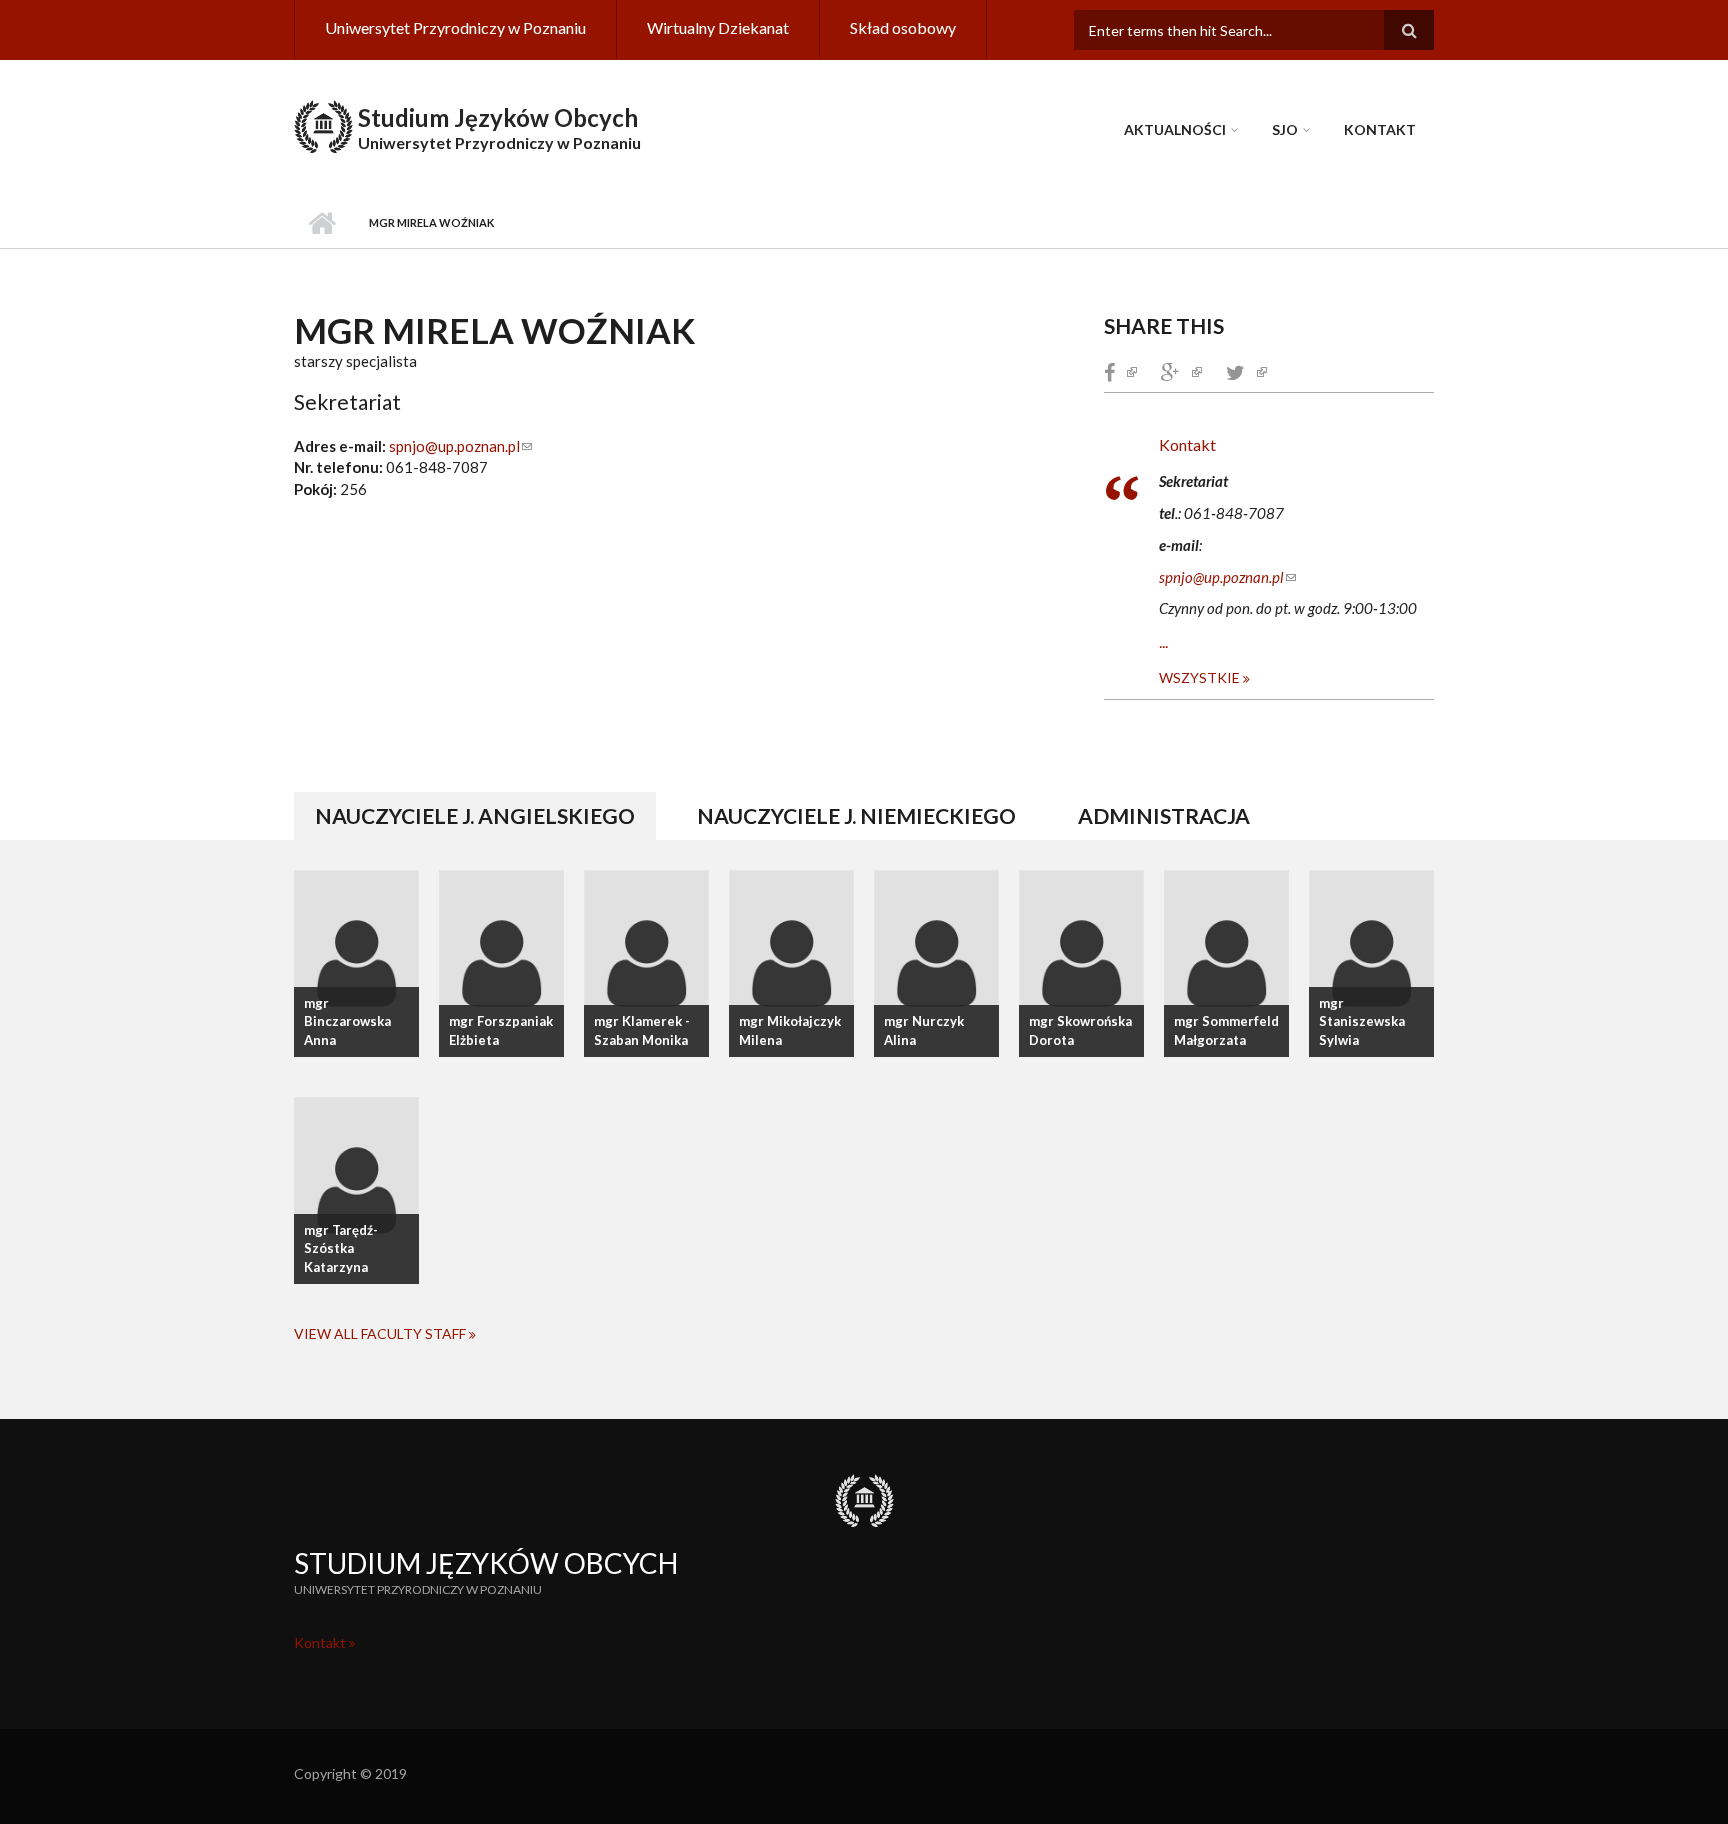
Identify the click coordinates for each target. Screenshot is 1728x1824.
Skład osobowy (903, 27)
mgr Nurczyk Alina (924, 1030)
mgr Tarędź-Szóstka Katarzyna (341, 1249)
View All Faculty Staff (381, 1333)
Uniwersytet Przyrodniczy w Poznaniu (455, 27)
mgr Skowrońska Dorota (1080, 1030)
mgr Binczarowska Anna (347, 1022)
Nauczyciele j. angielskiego (485, 815)
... (1163, 641)
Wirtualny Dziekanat (718, 27)
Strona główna (321, 223)
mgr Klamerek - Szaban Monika (642, 1030)
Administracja (1164, 815)
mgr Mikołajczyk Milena (790, 1030)
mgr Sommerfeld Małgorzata (1226, 1030)
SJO (1285, 129)
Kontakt (1380, 129)
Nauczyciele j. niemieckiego (856, 815)
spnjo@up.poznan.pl (460, 446)
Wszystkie (1201, 677)
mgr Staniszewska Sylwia (1362, 1022)
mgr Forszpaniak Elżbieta (501, 1030)
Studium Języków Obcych (498, 117)
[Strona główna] (323, 124)
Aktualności (1175, 129)
